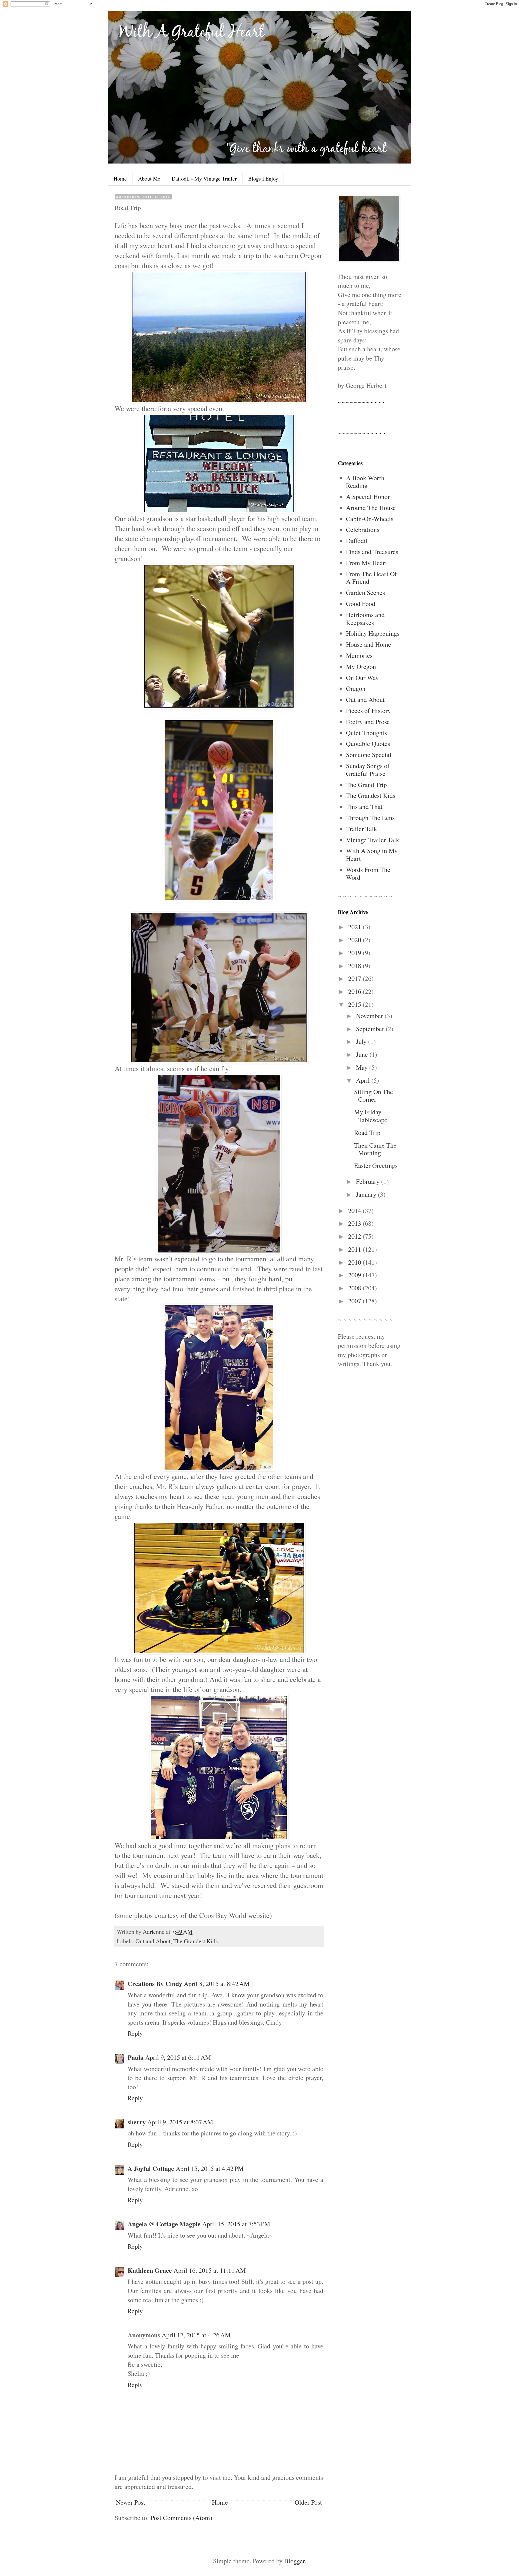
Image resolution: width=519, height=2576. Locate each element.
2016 (355, 991)
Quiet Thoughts (366, 733)
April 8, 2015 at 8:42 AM (217, 1984)
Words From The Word (368, 873)
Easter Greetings (376, 1165)
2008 (355, 1288)
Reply (135, 2033)
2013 (355, 1223)
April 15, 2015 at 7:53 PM (236, 2224)
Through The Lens (370, 818)
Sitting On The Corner (374, 1096)
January (367, 1194)
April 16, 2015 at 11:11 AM (210, 2270)
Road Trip (367, 1132)
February (369, 1181)
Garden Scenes (365, 592)
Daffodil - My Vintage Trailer (204, 179)
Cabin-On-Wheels (370, 519)
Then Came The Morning (375, 1149)
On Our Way (362, 678)
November (370, 1016)
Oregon (356, 688)
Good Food (361, 604)
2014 (355, 1211)
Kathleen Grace (150, 2270)
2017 (355, 978)
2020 (355, 940)
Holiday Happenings (373, 633)
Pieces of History (368, 711)
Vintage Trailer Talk (373, 840)
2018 (355, 966)
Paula (136, 2057)
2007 (355, 1301)
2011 (355, 1249)
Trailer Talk (362, 829)
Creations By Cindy (155, 1983)
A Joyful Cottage (151, 2168)
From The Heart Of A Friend (371, 578)
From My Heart (367, 563)
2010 (355, 1262)
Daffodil (357, 541)
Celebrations (363, 529)
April (364, 1080)
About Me (149, 179)
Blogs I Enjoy (263, 179)
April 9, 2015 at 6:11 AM (178, 2057)
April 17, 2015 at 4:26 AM (196, 2335)
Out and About (153, 1941)
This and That (364, 807)
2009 (355, 1275)
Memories (359, 655)
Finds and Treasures (372, 552)
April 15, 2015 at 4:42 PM (210, 2168)
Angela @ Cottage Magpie (164, 2224)
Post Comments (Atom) (181, 2518)
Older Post (308, 2502)
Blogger (294, 2561)
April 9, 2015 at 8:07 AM (180, 2122)
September (371, 1029)
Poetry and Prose (368, 722)
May (363, 1067)
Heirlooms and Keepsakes (365, 619)
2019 (355, 953)
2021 (355, 927)
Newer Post (131, 2502)
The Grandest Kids (195, 1941)
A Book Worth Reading (365, 482)
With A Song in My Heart (372, 854)
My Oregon (361, 667)
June (363, 1054)
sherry (137, 2122)
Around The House (371, 508)
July (362, 1041)
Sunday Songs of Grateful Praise (368, 770)
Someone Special (369, 755)
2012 (355, 1236)
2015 (355, 1004)
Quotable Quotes (368, 744)
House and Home (369, 644)
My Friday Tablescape (371, 1116)
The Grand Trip (366, 785)
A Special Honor (368, 496)
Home (120, 179)
